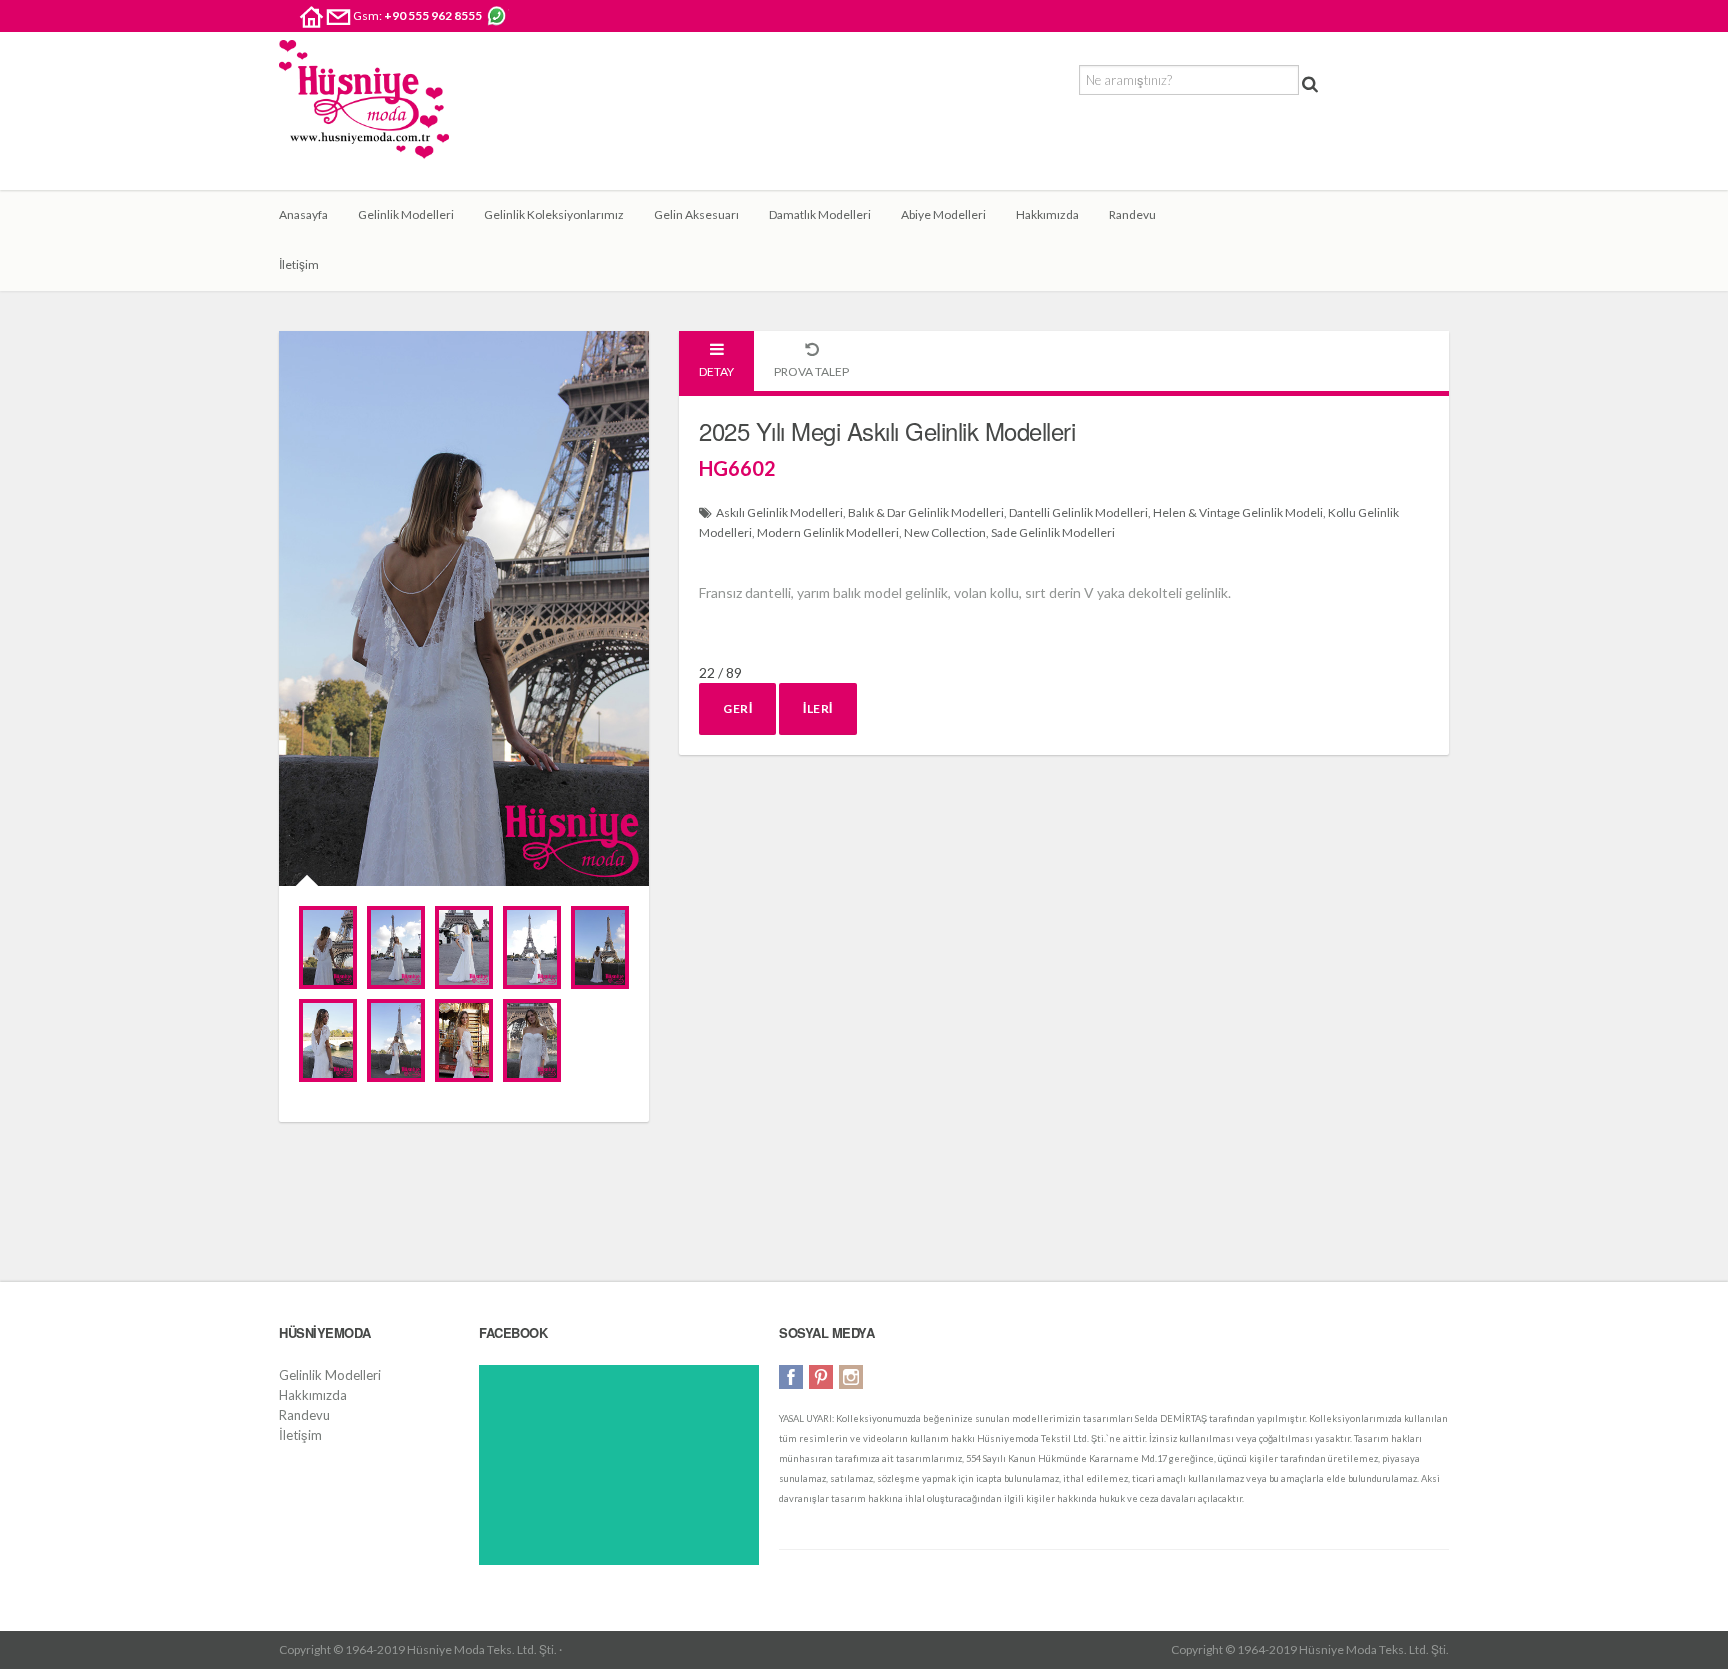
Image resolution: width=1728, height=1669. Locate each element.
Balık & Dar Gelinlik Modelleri (926, 512)
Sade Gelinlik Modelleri (1053, 532)
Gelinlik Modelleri (406, 214)
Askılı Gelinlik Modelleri (779, 512)
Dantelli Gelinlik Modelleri (1078, 512)
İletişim (299, 264)
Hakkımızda (1047, 214)
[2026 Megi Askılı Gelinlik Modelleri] (328, 947)
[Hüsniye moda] (364, 115)
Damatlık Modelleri (820, 214)
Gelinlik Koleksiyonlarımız (554, 214)
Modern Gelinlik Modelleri (828, 532)
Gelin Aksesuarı (696, 214)
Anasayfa (303, 214)
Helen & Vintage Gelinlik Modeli (1238, 512)
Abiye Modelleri (943, 214)
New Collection (945, 532)
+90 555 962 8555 (433, 15)
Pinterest (821, 1377)
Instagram (851, 1377)
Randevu (1132, 214)
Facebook (791, 1377)
